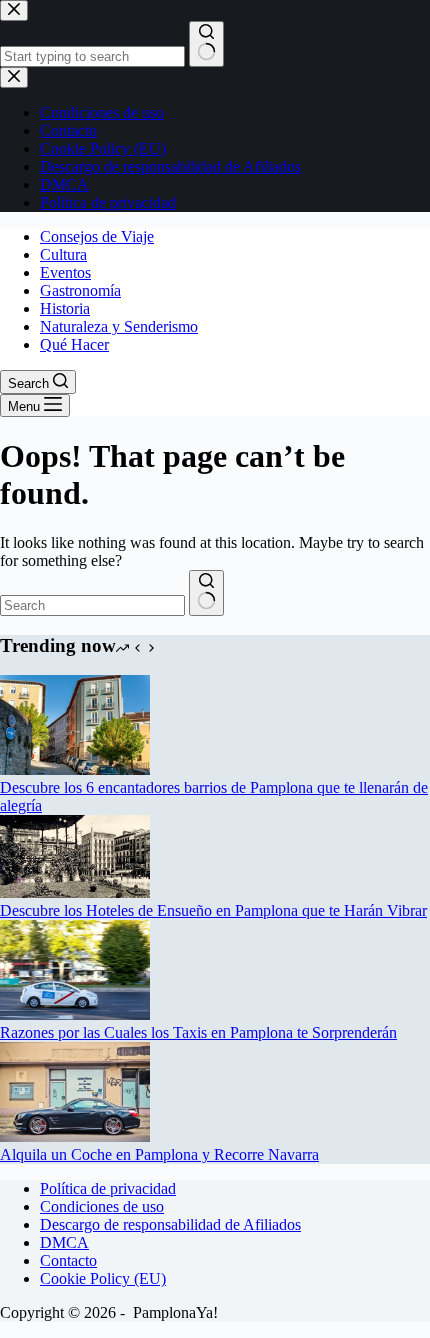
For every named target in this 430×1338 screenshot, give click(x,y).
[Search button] (206, 593)
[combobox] (92, 605)
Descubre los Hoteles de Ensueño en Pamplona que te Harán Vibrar (213, 910)
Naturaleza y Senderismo (119, 326)
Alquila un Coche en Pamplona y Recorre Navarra (159, 1154)
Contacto (68, 1260)
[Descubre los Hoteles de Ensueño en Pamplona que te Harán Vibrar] (75, 892)
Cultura (63, 254)
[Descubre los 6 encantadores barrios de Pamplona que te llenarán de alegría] (75, 769)
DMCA (64, 1242)
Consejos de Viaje (97, 236)
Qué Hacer (74, 344)
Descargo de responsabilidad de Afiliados (170, 1224)
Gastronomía (80, 290)
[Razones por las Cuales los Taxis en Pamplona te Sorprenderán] (75, 1014)
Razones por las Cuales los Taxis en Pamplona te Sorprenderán (198, 1032)
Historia (65, 308)
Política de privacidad (108, 1188)
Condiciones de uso (102, 1206)
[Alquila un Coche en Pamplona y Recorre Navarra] (75, 1136)
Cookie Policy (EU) (103, 1278)
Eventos (65, 272)
